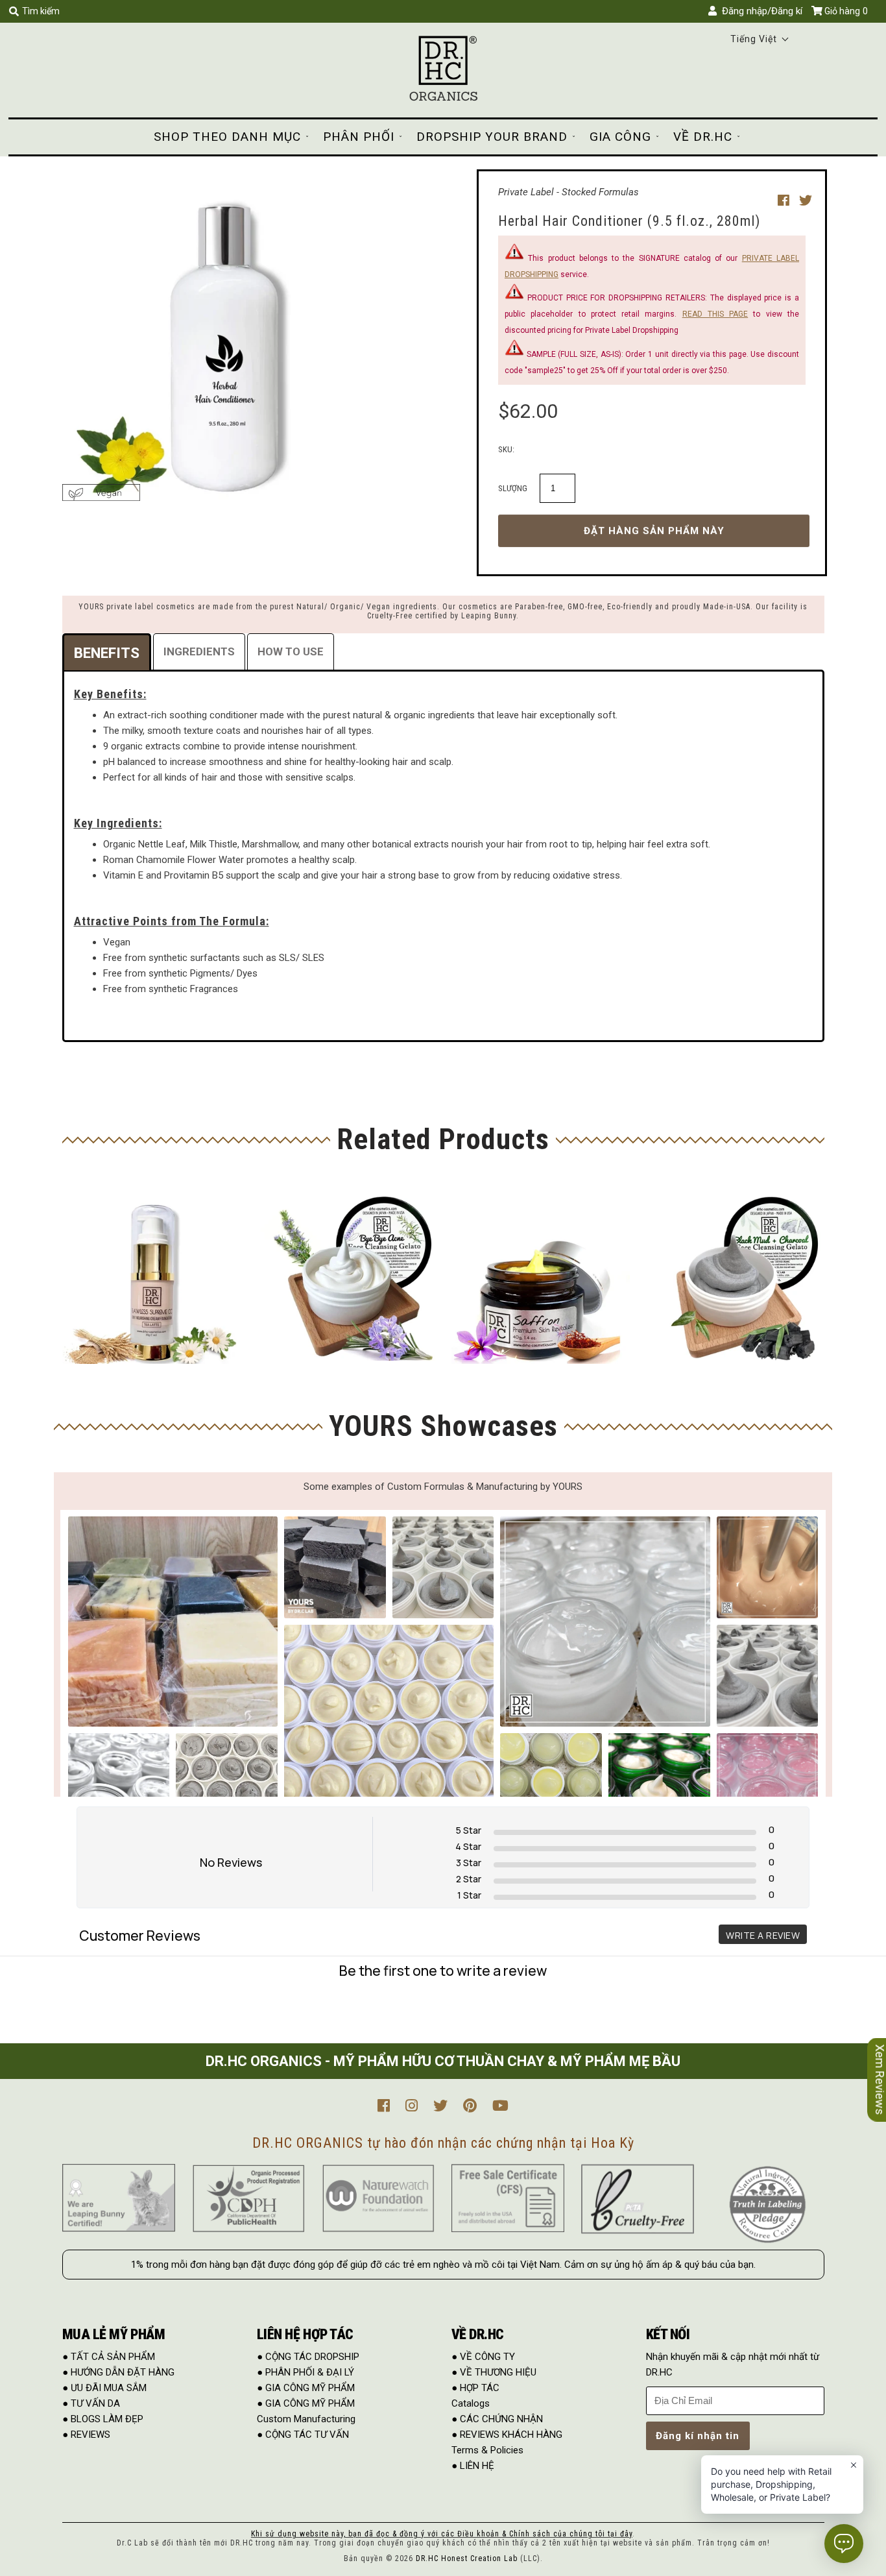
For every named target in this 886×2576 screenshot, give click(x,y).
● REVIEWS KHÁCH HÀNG (507, 2435)
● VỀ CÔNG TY (483, 2357)
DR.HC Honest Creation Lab (467, 2558)
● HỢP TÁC (475, 2388)
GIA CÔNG (620, 137)
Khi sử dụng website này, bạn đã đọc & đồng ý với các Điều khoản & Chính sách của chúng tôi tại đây (442, 2534)
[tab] (107, 652)
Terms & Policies (487, 2450)
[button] (760, 39)
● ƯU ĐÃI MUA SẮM (104, 2388)
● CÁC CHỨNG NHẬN (497, 2419)
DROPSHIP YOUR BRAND (492, 137)
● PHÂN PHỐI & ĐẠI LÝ (305, 2372)
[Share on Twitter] (806, 200)
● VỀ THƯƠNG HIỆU (494, 2372)
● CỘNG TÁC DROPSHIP (308, 2357)
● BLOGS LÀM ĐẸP (103, 2419)
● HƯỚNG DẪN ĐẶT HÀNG (118, 2372)
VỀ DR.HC (703, 137)
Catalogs (471, 2403)
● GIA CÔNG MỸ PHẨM (306, 2388)
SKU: (506, 449)
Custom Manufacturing (306, 2419)
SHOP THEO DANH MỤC (227, 137)
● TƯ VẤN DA (91, 2403)
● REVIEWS (86, 2435)
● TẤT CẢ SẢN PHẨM (109, 2357)
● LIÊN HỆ (473, 2466)
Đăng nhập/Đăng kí (760, 11)
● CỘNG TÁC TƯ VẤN (303, 2435)
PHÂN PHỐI (359, 137)
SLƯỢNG (513, 488)
